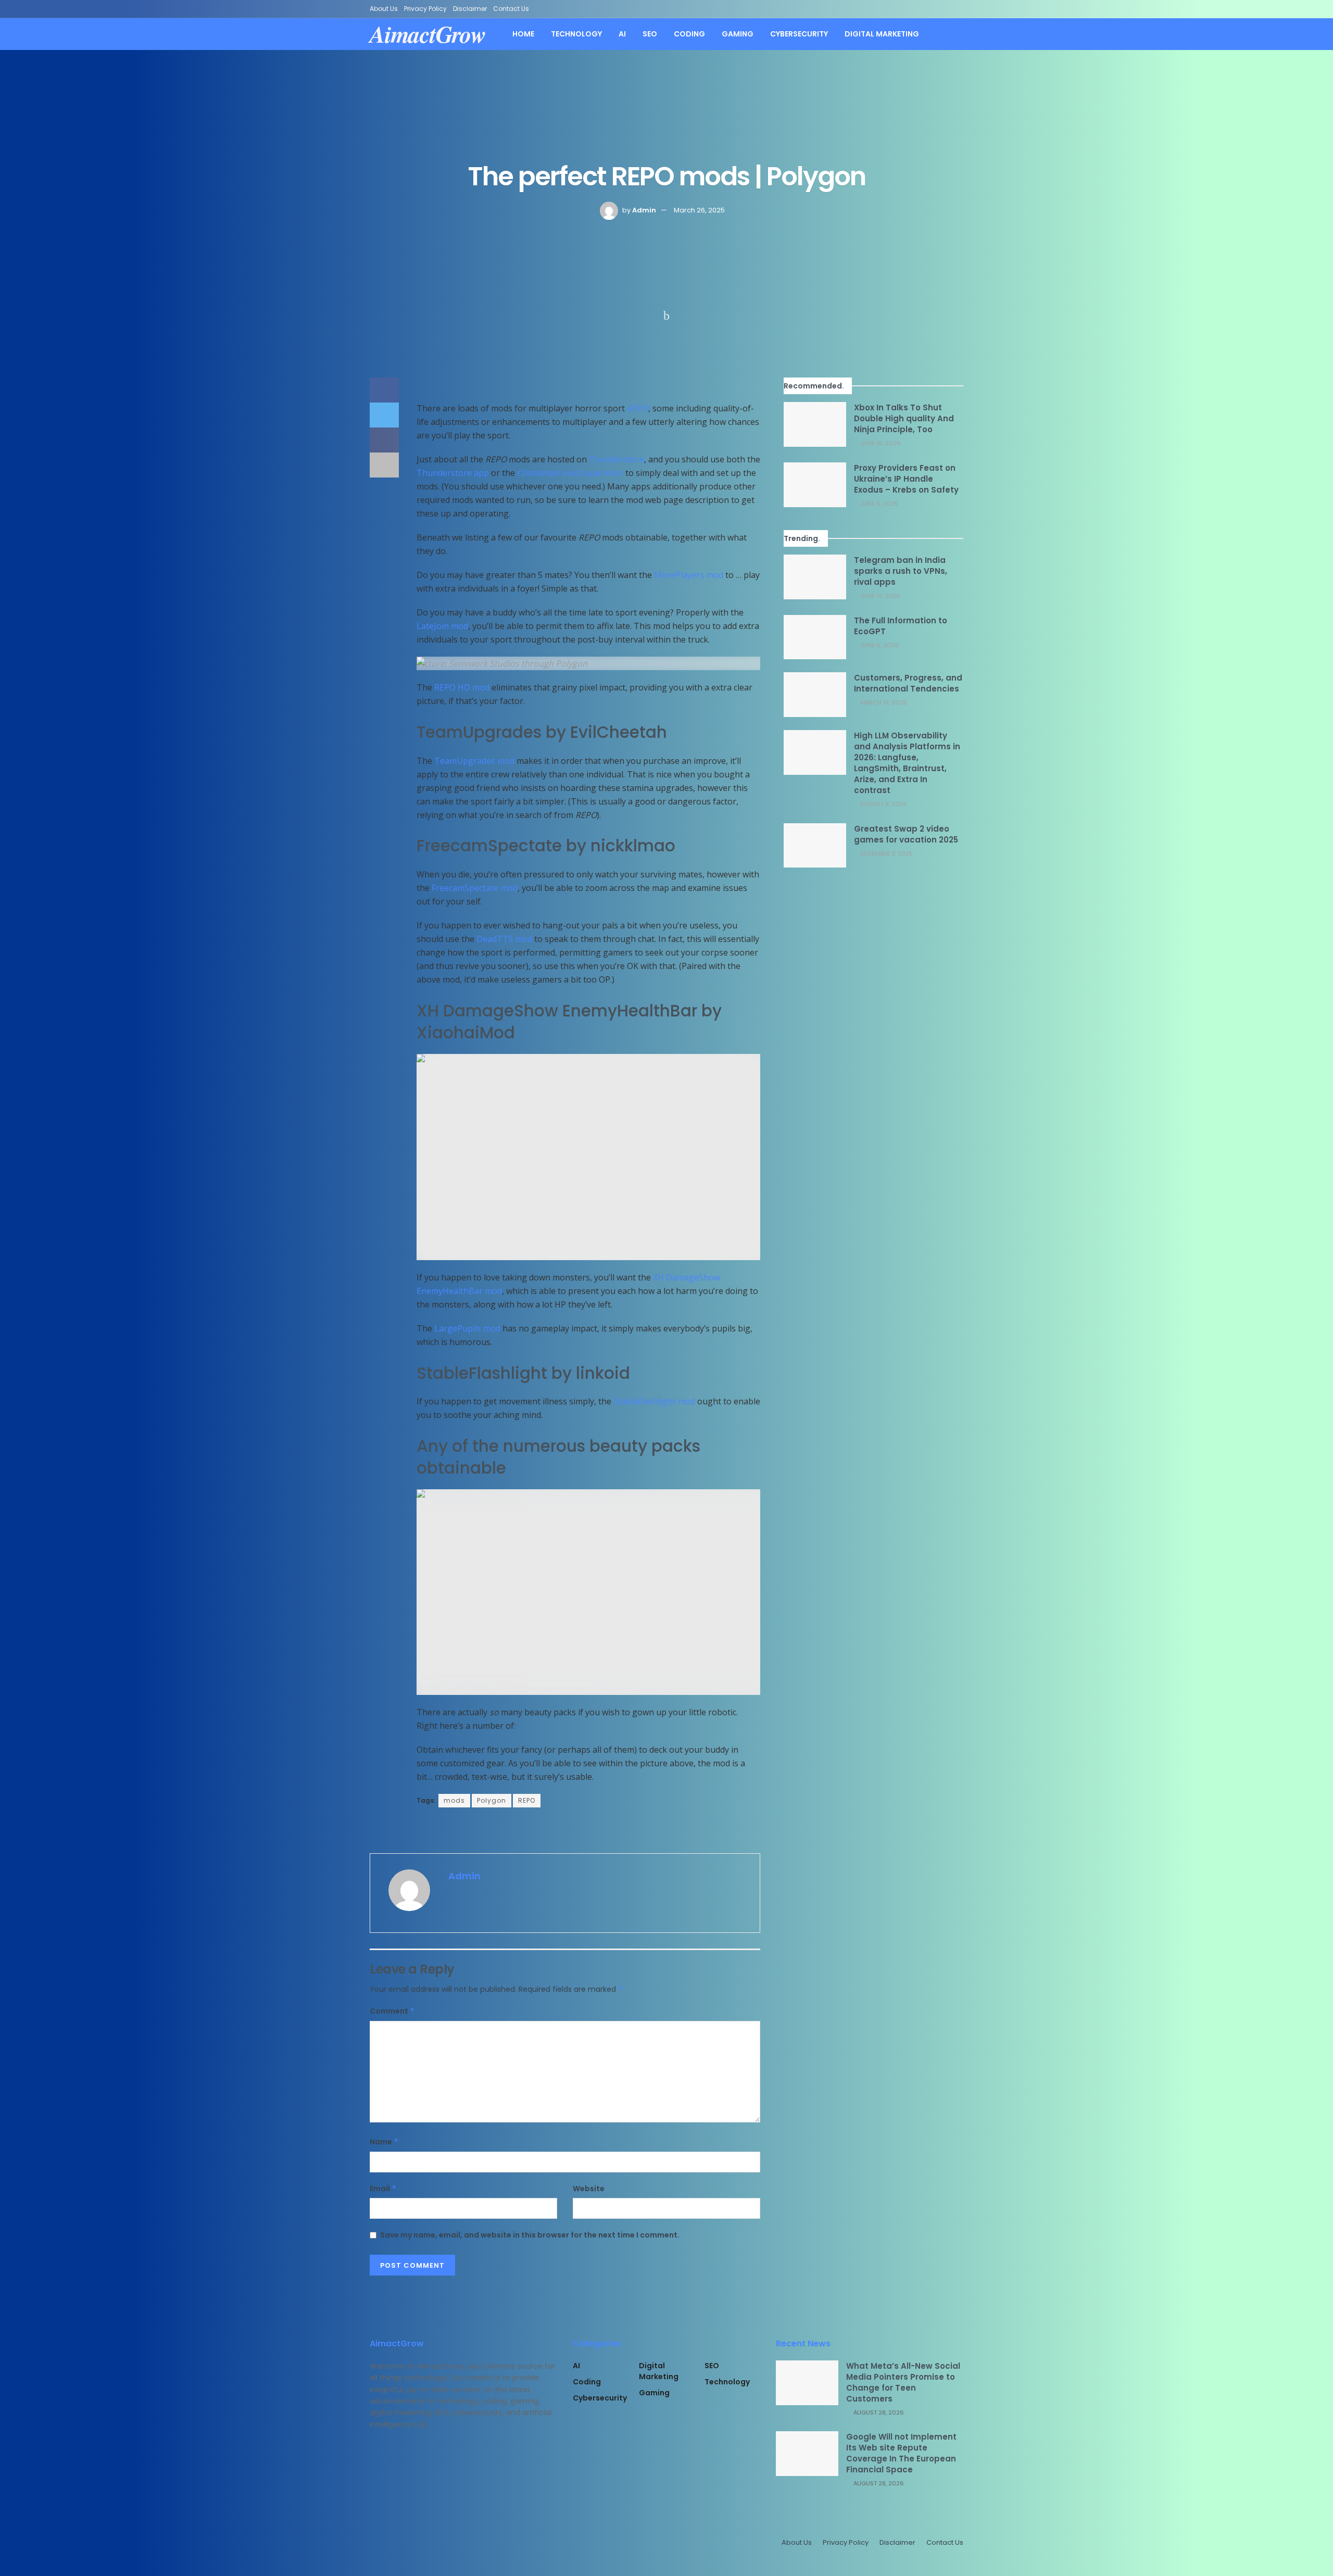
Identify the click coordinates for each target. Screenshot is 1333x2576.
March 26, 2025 (699, 210)
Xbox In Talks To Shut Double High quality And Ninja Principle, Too (904, 418)
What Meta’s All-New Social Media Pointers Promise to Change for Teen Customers (903, 2382)
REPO (638, 408)
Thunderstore (617, 459)
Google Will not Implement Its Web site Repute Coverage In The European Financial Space (901, 2453)
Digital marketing (882, 34)
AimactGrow (428, 34)
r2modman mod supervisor (570, 473)
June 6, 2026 (879, 645)
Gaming (738, 34)
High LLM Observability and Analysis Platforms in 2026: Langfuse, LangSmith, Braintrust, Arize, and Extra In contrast (907, 763)
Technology (576, 34)
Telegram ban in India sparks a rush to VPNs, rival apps (901, 571)
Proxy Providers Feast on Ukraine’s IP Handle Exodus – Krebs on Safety (906, 479)
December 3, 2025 (886, 853)
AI (622, 34)
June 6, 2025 (878, 504)
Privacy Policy (425, 9)
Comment (392, 2011)
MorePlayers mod (689, 575)
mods (454, 1800)
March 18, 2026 (883, 702)
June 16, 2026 (880, 443)
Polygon (492, 1800)
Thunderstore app (453, 473)
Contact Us (511, 9)
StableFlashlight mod (654, 1401)
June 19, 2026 (879, 596)
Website (589, 2189)
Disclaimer (470, 9)
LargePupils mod (467, 1328)
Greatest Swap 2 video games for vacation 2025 (906, 834)
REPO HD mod (462, 687)
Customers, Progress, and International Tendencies (908, 683)
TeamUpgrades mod (474, 761)
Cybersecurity (799, 34)
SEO (650, 34)
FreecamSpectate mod (475, 888)
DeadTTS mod (504, 939)
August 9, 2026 (883, 804)
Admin (644, 210)
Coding (689, 34)
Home (523, 34)
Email (383, 2189)
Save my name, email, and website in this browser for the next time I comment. (530, 2235)
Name (384, 2142)
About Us (384, 9)
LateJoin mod (442, 626)
